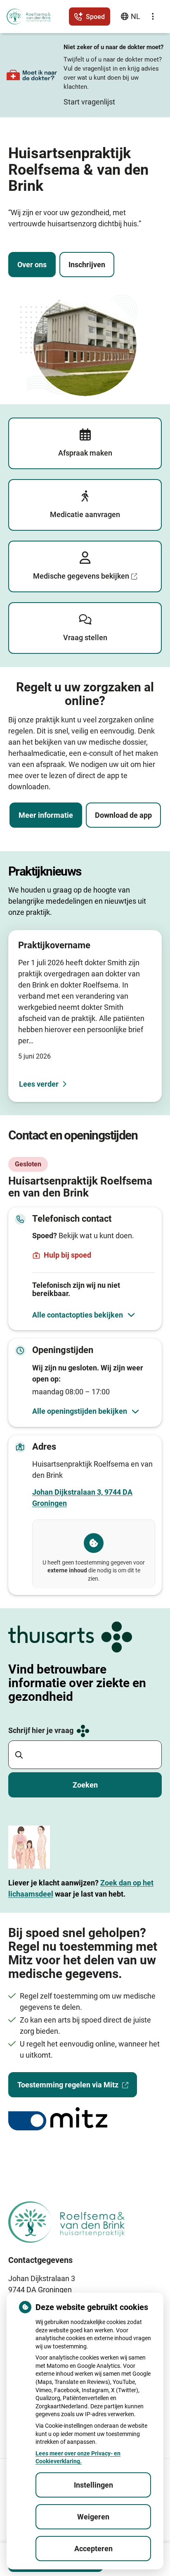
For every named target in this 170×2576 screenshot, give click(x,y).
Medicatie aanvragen (85, 514)
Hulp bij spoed (67, 1255)
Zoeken (85, 1785)
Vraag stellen (85, 637)
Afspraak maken (85, 453)
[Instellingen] (153, 17)
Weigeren (93, 2517)
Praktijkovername (54, 945)
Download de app (123, 815)
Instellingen (93, 2485)
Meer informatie (46, 815)
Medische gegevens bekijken (81, 576)
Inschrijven (87, 265)
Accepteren (93, 2549)
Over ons (32, 265)
